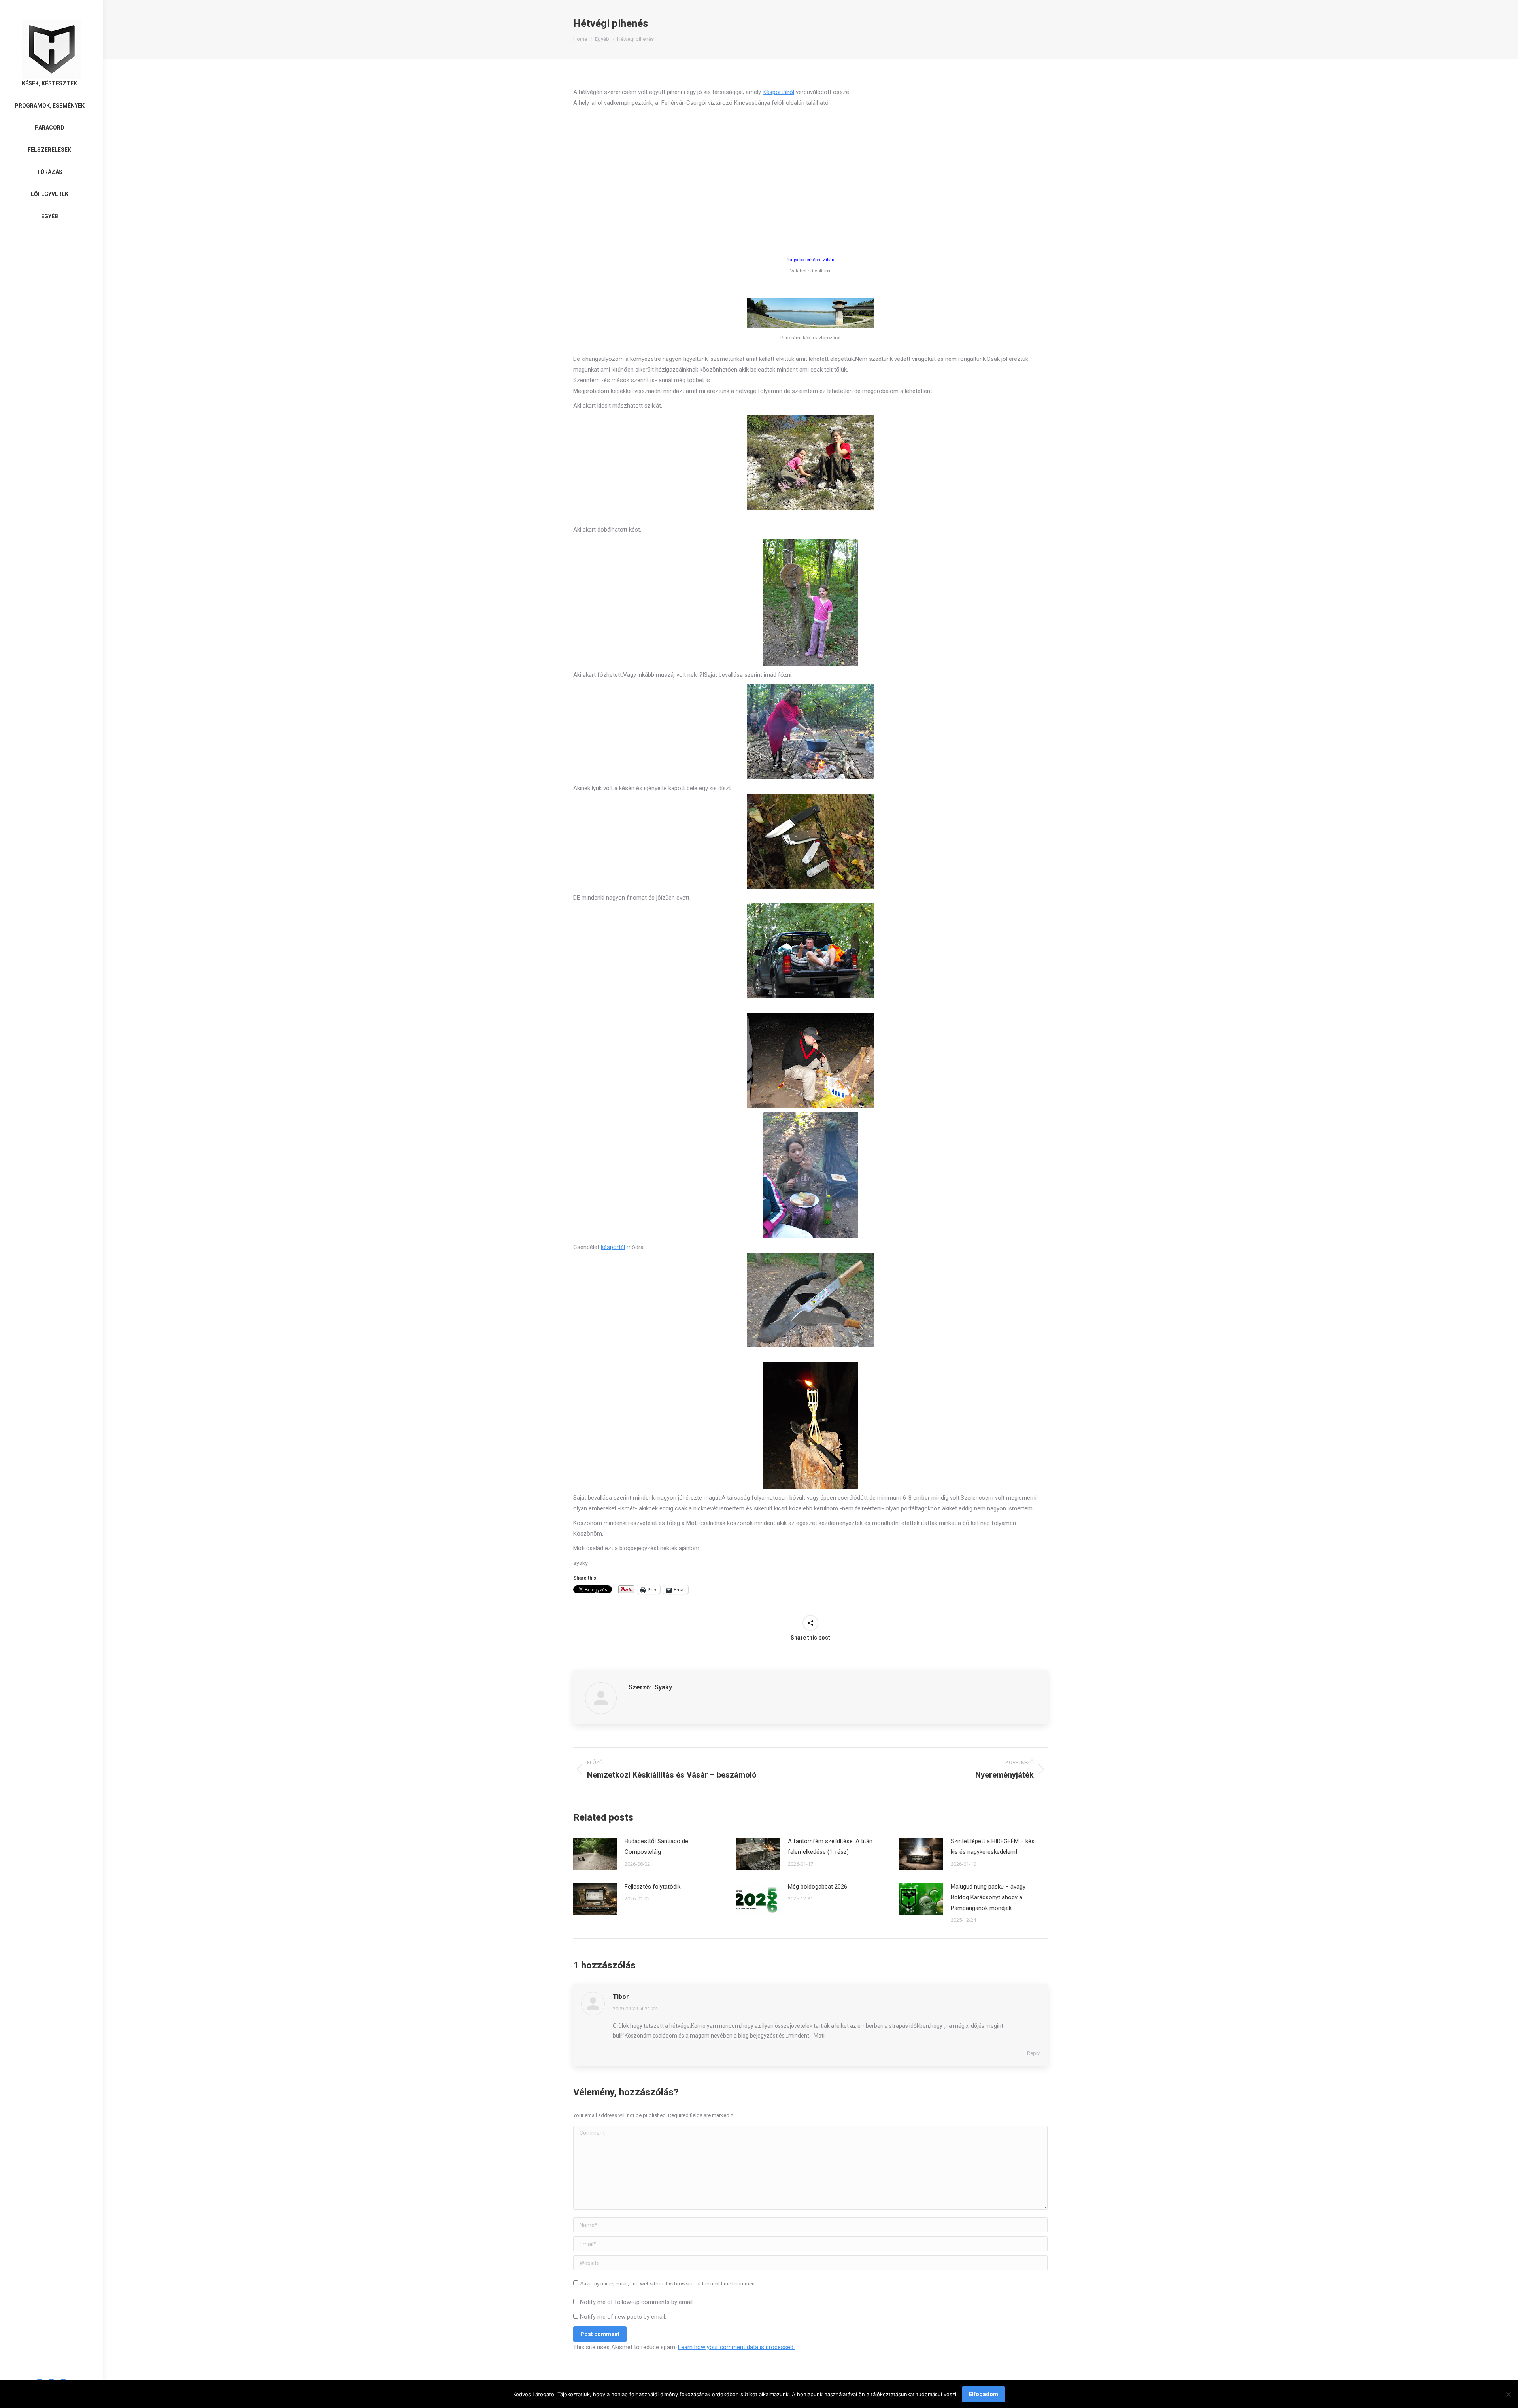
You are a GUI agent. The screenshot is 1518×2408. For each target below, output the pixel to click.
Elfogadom (984, 2394)
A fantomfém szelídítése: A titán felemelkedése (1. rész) (830, 1847)
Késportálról (778, 92)
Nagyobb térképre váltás (810, 260)
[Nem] (1508, 2394)
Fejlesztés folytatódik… (654, 1887)
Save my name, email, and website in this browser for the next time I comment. (669, 2284)
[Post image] (595, 1854)
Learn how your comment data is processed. (736, 2347)
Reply (1033, 2053)
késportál (613, 1247)
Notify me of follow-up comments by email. (637, 2302)
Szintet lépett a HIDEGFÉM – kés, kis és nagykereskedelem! (993, 1847)
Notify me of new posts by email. (623, 2317)
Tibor (621, 1997)
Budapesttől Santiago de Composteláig (656, 1847)
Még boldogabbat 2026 (818, 1887)
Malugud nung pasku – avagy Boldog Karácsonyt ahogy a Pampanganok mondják (988, 1897)
